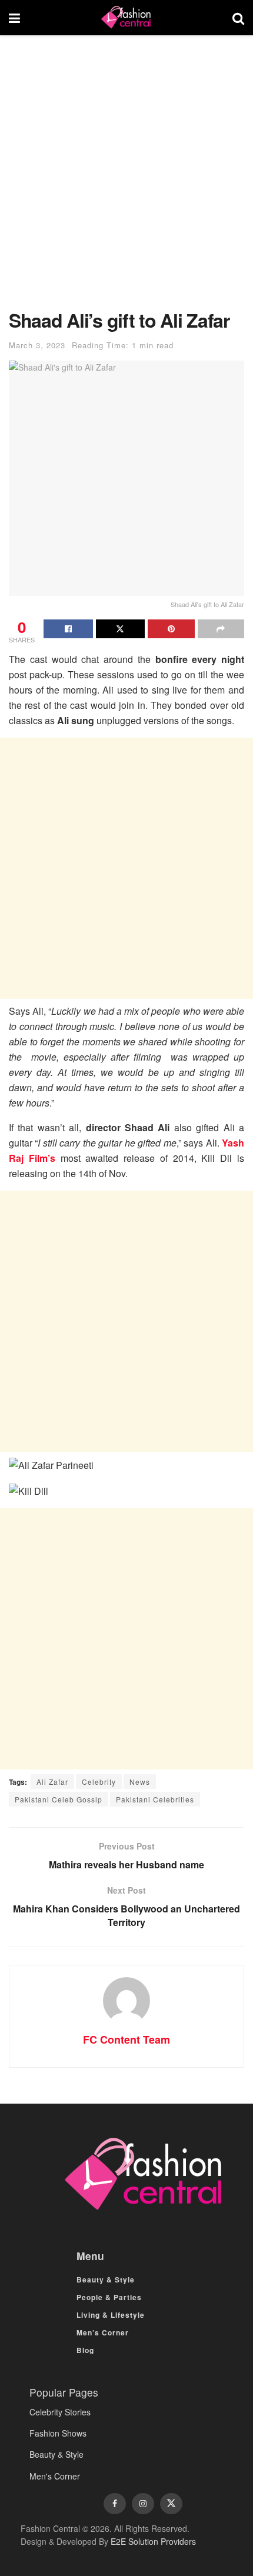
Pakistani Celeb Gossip (59, 1799)
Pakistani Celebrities (155, 1799)
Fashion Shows (58, 2433)
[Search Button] (238, 18)
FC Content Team (126, 2040)
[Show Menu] (14, 18)
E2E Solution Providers (153, 2541)
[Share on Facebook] (68, 629)
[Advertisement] (126, 178)
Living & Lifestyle (111, 2315)
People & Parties (109, 2297)
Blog (85, 2350)
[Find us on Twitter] (171, 2504)
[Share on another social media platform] (221, 629)
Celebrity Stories (60, 2412)
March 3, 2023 (37, 345)
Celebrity (99, 1782)
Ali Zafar (52, 1782)
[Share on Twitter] (121, 629)
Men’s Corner (103, 2332)
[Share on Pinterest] (171, 629)
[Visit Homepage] (126, 18)
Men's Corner (55, 2476)
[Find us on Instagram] (143, 2504)
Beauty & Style (106, 2280)
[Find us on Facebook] (115, 2504)
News (140, 1782)
